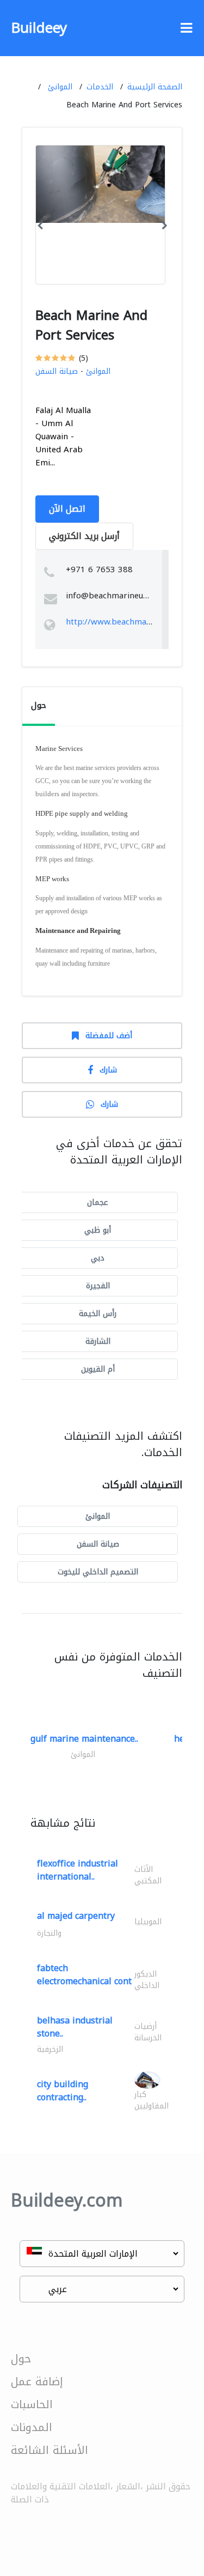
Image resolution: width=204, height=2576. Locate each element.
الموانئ (60, 87)
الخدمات (100, 87)
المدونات (32, 2427)
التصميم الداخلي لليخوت (98, 1572)
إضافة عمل (37, 2381)
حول (21, 2359)
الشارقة (98, 1341)
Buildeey (39, 28)
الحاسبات (32, 2404)
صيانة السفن (57, 371)
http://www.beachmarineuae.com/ (131, 622)
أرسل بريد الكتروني (84, 536)
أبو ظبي (98, 1230)
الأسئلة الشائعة (50, 2450)
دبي (98, 1258)
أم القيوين (98, 1369)
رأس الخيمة (98, 1314)
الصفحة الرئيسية (155, 87)
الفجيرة (98, 1286)
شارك (108, 1070)
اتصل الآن (67, 509)
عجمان (98, 1202)
